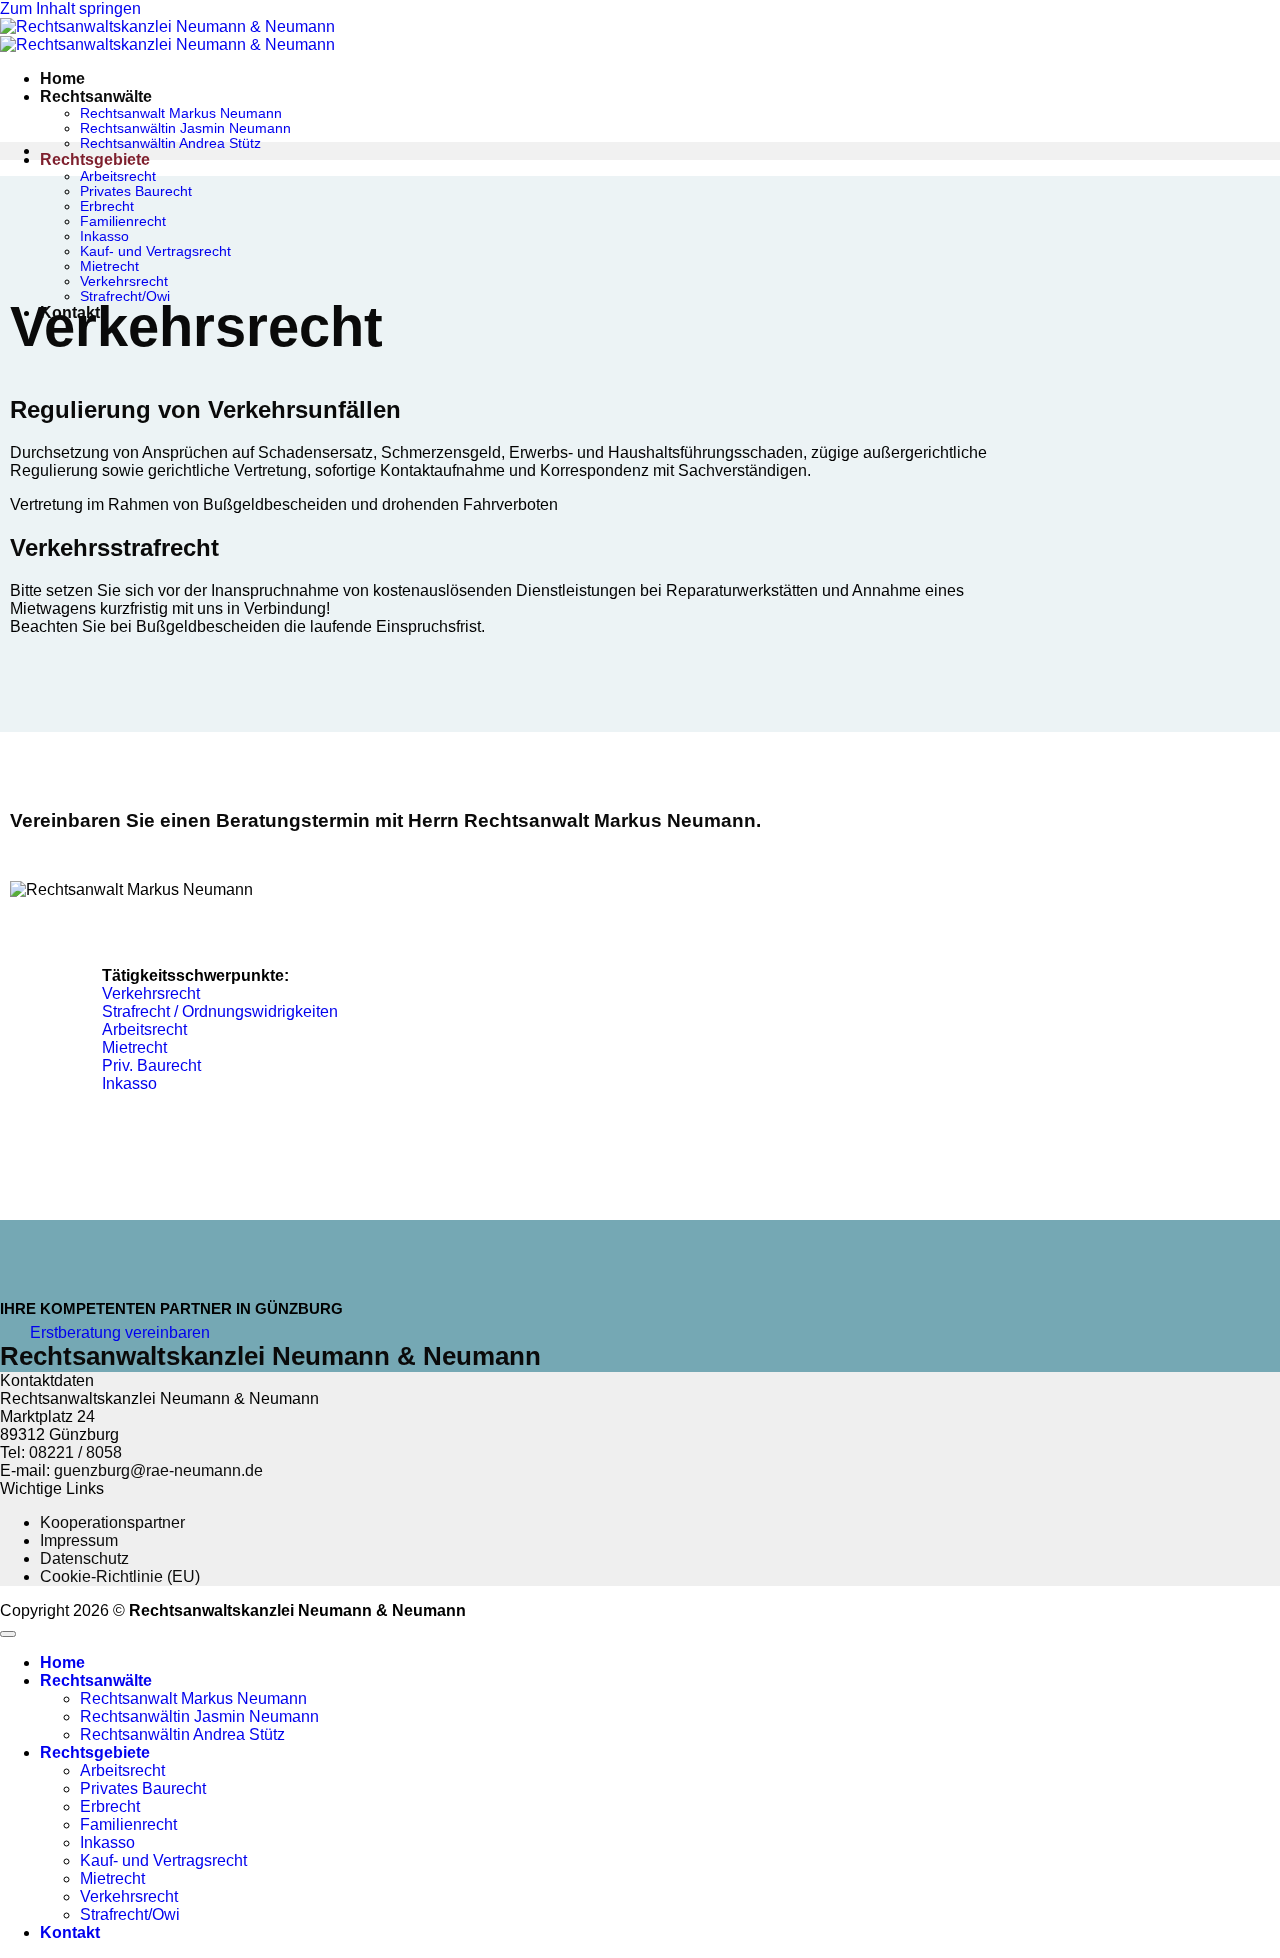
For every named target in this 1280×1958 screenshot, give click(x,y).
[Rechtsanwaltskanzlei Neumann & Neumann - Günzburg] (167, 35)
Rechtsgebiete (95, 159)
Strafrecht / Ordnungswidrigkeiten (220, 1011)
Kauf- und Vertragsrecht (155, 251)
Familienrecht (123, 221)
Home (62, 78)
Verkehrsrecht (124, 281)
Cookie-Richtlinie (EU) (120, 1576)
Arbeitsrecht (118, 176)
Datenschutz (84, 1558)
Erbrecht (107, 206)
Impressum (79, 1540)
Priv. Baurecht (151, 1065)
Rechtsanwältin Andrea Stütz (170, 143)
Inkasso (104, 236)
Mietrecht (109, 266)
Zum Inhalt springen (70, 8)
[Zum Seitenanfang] (8, 1634)
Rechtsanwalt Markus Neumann (181, 113)
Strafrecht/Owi (130, 1914)
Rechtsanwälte (96, 96)
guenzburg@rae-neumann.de (158, 1470)
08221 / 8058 (75, 1452)
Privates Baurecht (136, 191)
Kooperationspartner (112, 1522)
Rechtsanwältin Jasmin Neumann (185, 128)
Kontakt (70, 1932)
